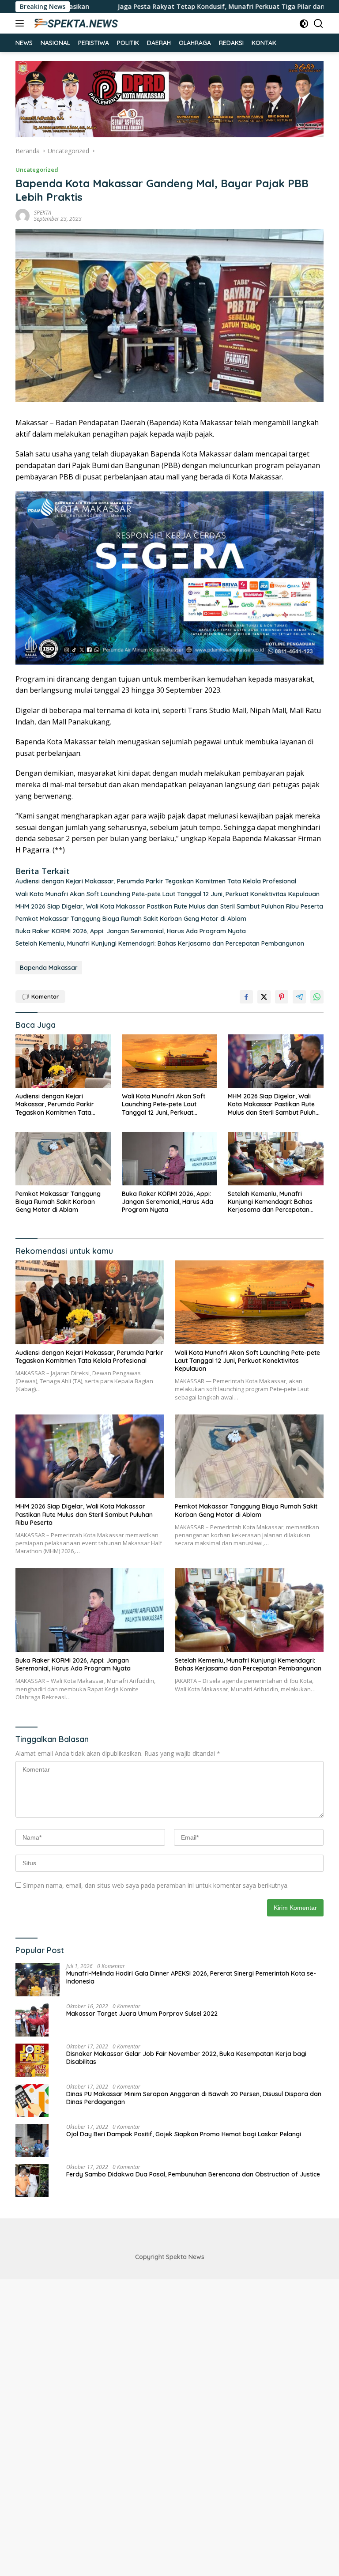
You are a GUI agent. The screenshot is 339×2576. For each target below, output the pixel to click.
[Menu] (21, 23)
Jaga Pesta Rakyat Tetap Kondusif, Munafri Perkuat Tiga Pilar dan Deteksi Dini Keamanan (179, 7)
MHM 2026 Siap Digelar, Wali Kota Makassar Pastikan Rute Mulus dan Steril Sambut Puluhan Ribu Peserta (169, 906)
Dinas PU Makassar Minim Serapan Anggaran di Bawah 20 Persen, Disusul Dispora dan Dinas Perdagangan (194, 2098)
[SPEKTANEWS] (75, 23)
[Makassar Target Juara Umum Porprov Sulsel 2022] (32, 2020)
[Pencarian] (318, 24)
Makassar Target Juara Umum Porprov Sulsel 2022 (142, 2014)
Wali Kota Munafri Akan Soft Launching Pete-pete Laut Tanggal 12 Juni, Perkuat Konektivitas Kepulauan (168, 894)
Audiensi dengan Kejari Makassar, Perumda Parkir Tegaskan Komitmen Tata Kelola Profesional (156, 881)
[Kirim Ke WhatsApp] (317, 997)
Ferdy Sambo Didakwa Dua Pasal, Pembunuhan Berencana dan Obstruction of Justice (193, 2174)
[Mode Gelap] (304, 24)
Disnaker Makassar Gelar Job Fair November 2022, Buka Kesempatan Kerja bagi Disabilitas (186, 2058)
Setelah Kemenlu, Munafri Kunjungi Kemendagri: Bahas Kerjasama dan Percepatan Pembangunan (160, 943)
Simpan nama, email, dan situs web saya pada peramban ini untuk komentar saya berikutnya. (156, 1885)
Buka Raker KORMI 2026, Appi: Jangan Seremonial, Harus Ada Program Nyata (131, 931)
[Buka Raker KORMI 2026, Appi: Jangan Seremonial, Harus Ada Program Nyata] (170, 1159)
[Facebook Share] (246, 997)
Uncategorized (37, 170)
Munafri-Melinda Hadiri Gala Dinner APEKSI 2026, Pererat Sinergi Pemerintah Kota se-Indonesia (191, 1977)
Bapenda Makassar (49, 968)
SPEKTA (43, 213)
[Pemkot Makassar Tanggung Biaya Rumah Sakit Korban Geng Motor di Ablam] (63, 1159)
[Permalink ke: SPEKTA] (23, 215)
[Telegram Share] (299, 997)
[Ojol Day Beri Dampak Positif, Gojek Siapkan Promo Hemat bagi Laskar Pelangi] (32, 2140)
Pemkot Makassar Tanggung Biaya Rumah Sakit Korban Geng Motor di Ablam (133, 919)
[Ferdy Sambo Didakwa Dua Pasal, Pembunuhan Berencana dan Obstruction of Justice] (32, 2181)
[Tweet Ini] (264, 997)
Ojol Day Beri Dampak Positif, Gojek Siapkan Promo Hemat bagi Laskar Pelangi (184, 2134)
